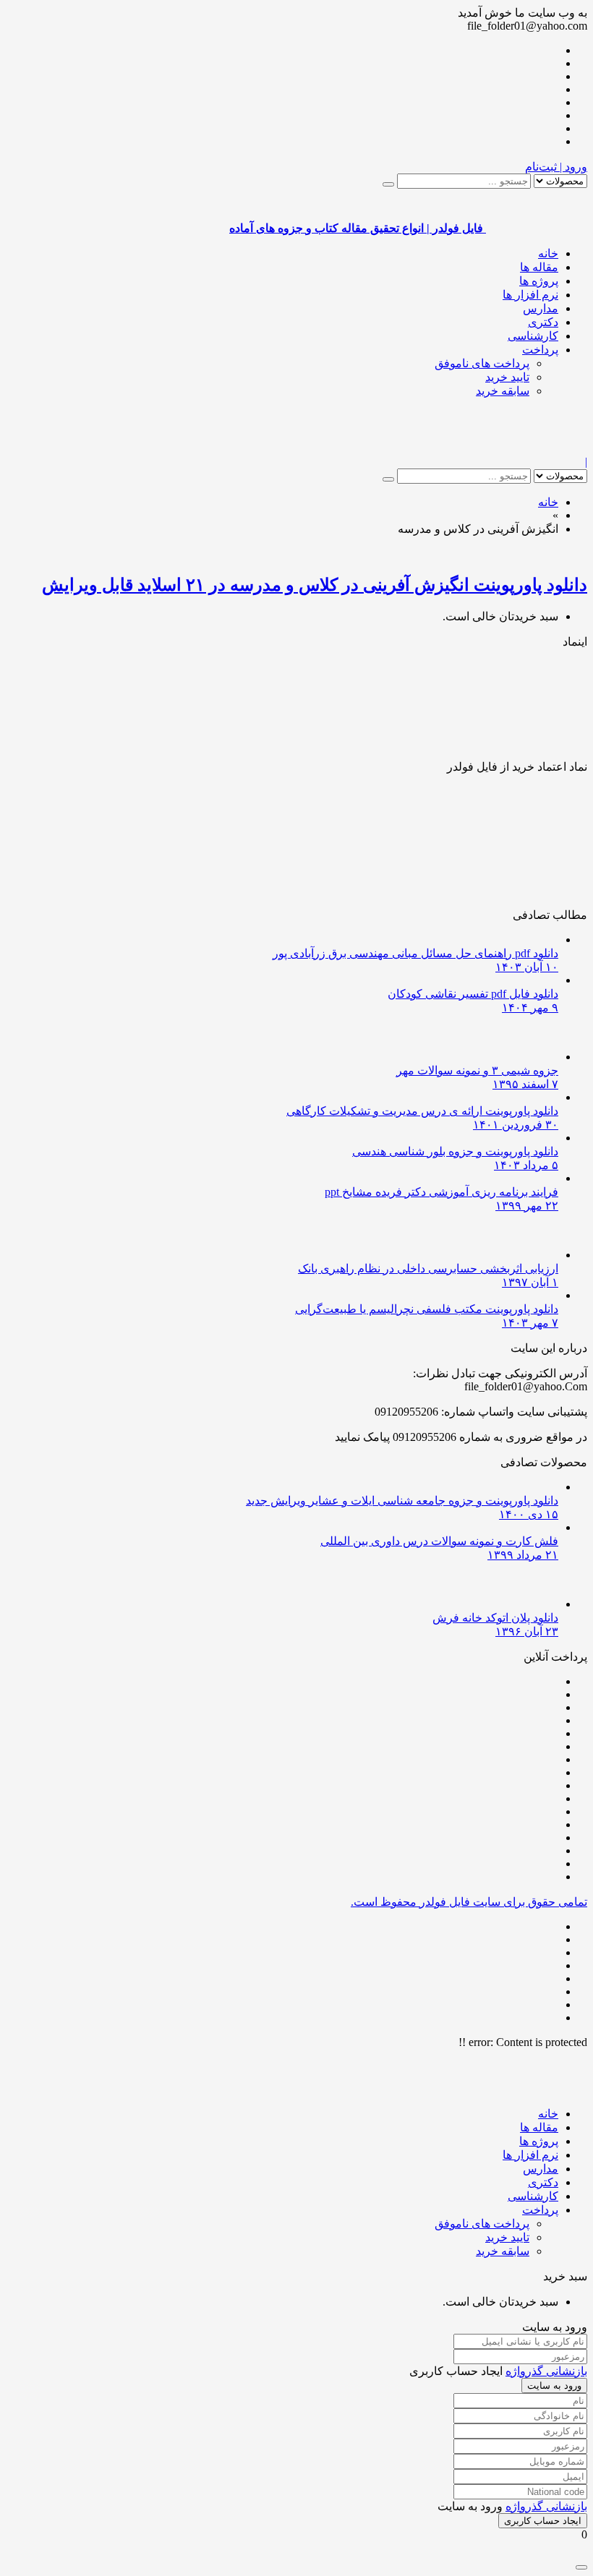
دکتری (543, 322)
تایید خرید (507, 377)
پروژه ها (539, 281)
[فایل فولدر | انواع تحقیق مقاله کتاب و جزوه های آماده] (537, 449)
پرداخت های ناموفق (482, 363)
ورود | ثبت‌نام (556, 167)
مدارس (541, 308)
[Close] (581, 2567)
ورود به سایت (554, 2385)
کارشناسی (533, 336)
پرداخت (540, 350)
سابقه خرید (503, 391)
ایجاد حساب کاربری (543, 2521)
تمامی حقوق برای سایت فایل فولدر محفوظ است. (469, 1902)
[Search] (388, 184)
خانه (548, 253)
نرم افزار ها (530, 295)
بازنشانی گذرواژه (546, 2371)
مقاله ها (539, 267)
